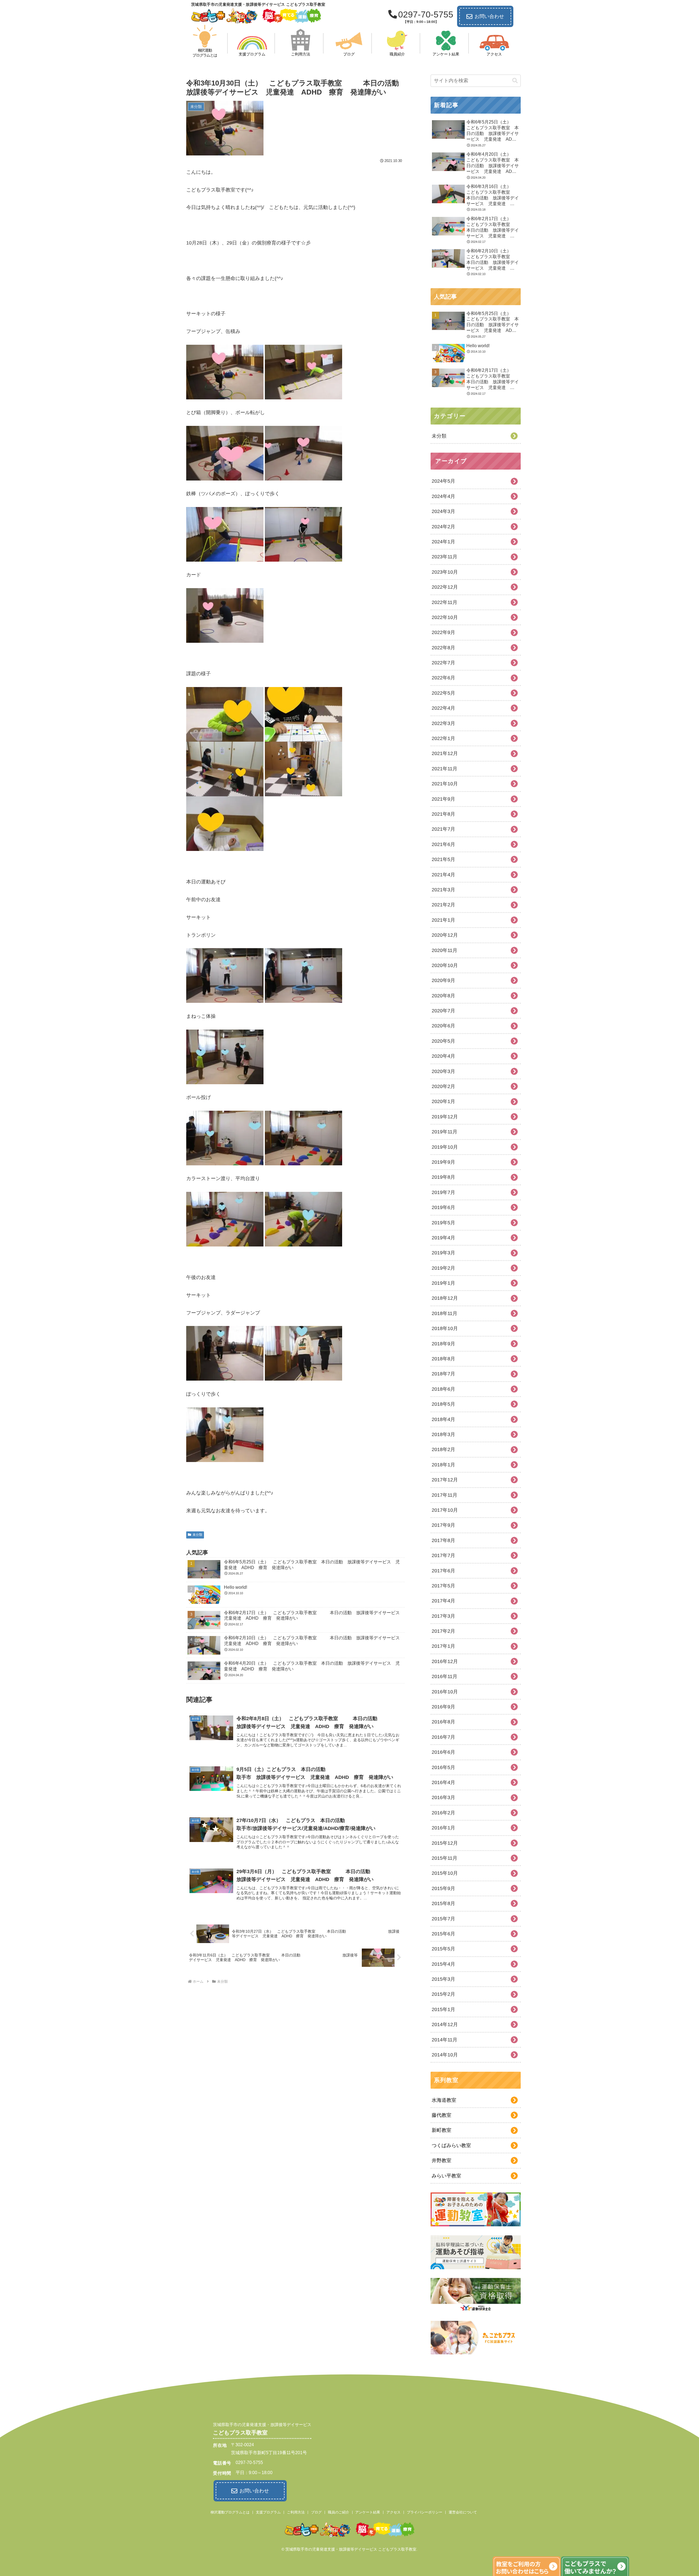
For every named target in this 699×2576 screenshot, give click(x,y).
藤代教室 (442, 2115)
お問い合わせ (489, 16)
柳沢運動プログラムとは (230, 2512)
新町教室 (442, 2130)
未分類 (197, 1535)
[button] (515, 81)
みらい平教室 (446, 2176)
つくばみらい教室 (451, 2145)
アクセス (393, 2512)
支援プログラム (268, 2512)
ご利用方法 (296, 2512)
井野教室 (442, 2161)
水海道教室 (444, 2100)
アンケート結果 (368, 2512)
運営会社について (463, 2512)
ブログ (316, 2512)
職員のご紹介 (339, 2512)
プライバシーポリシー (425, 2512)
